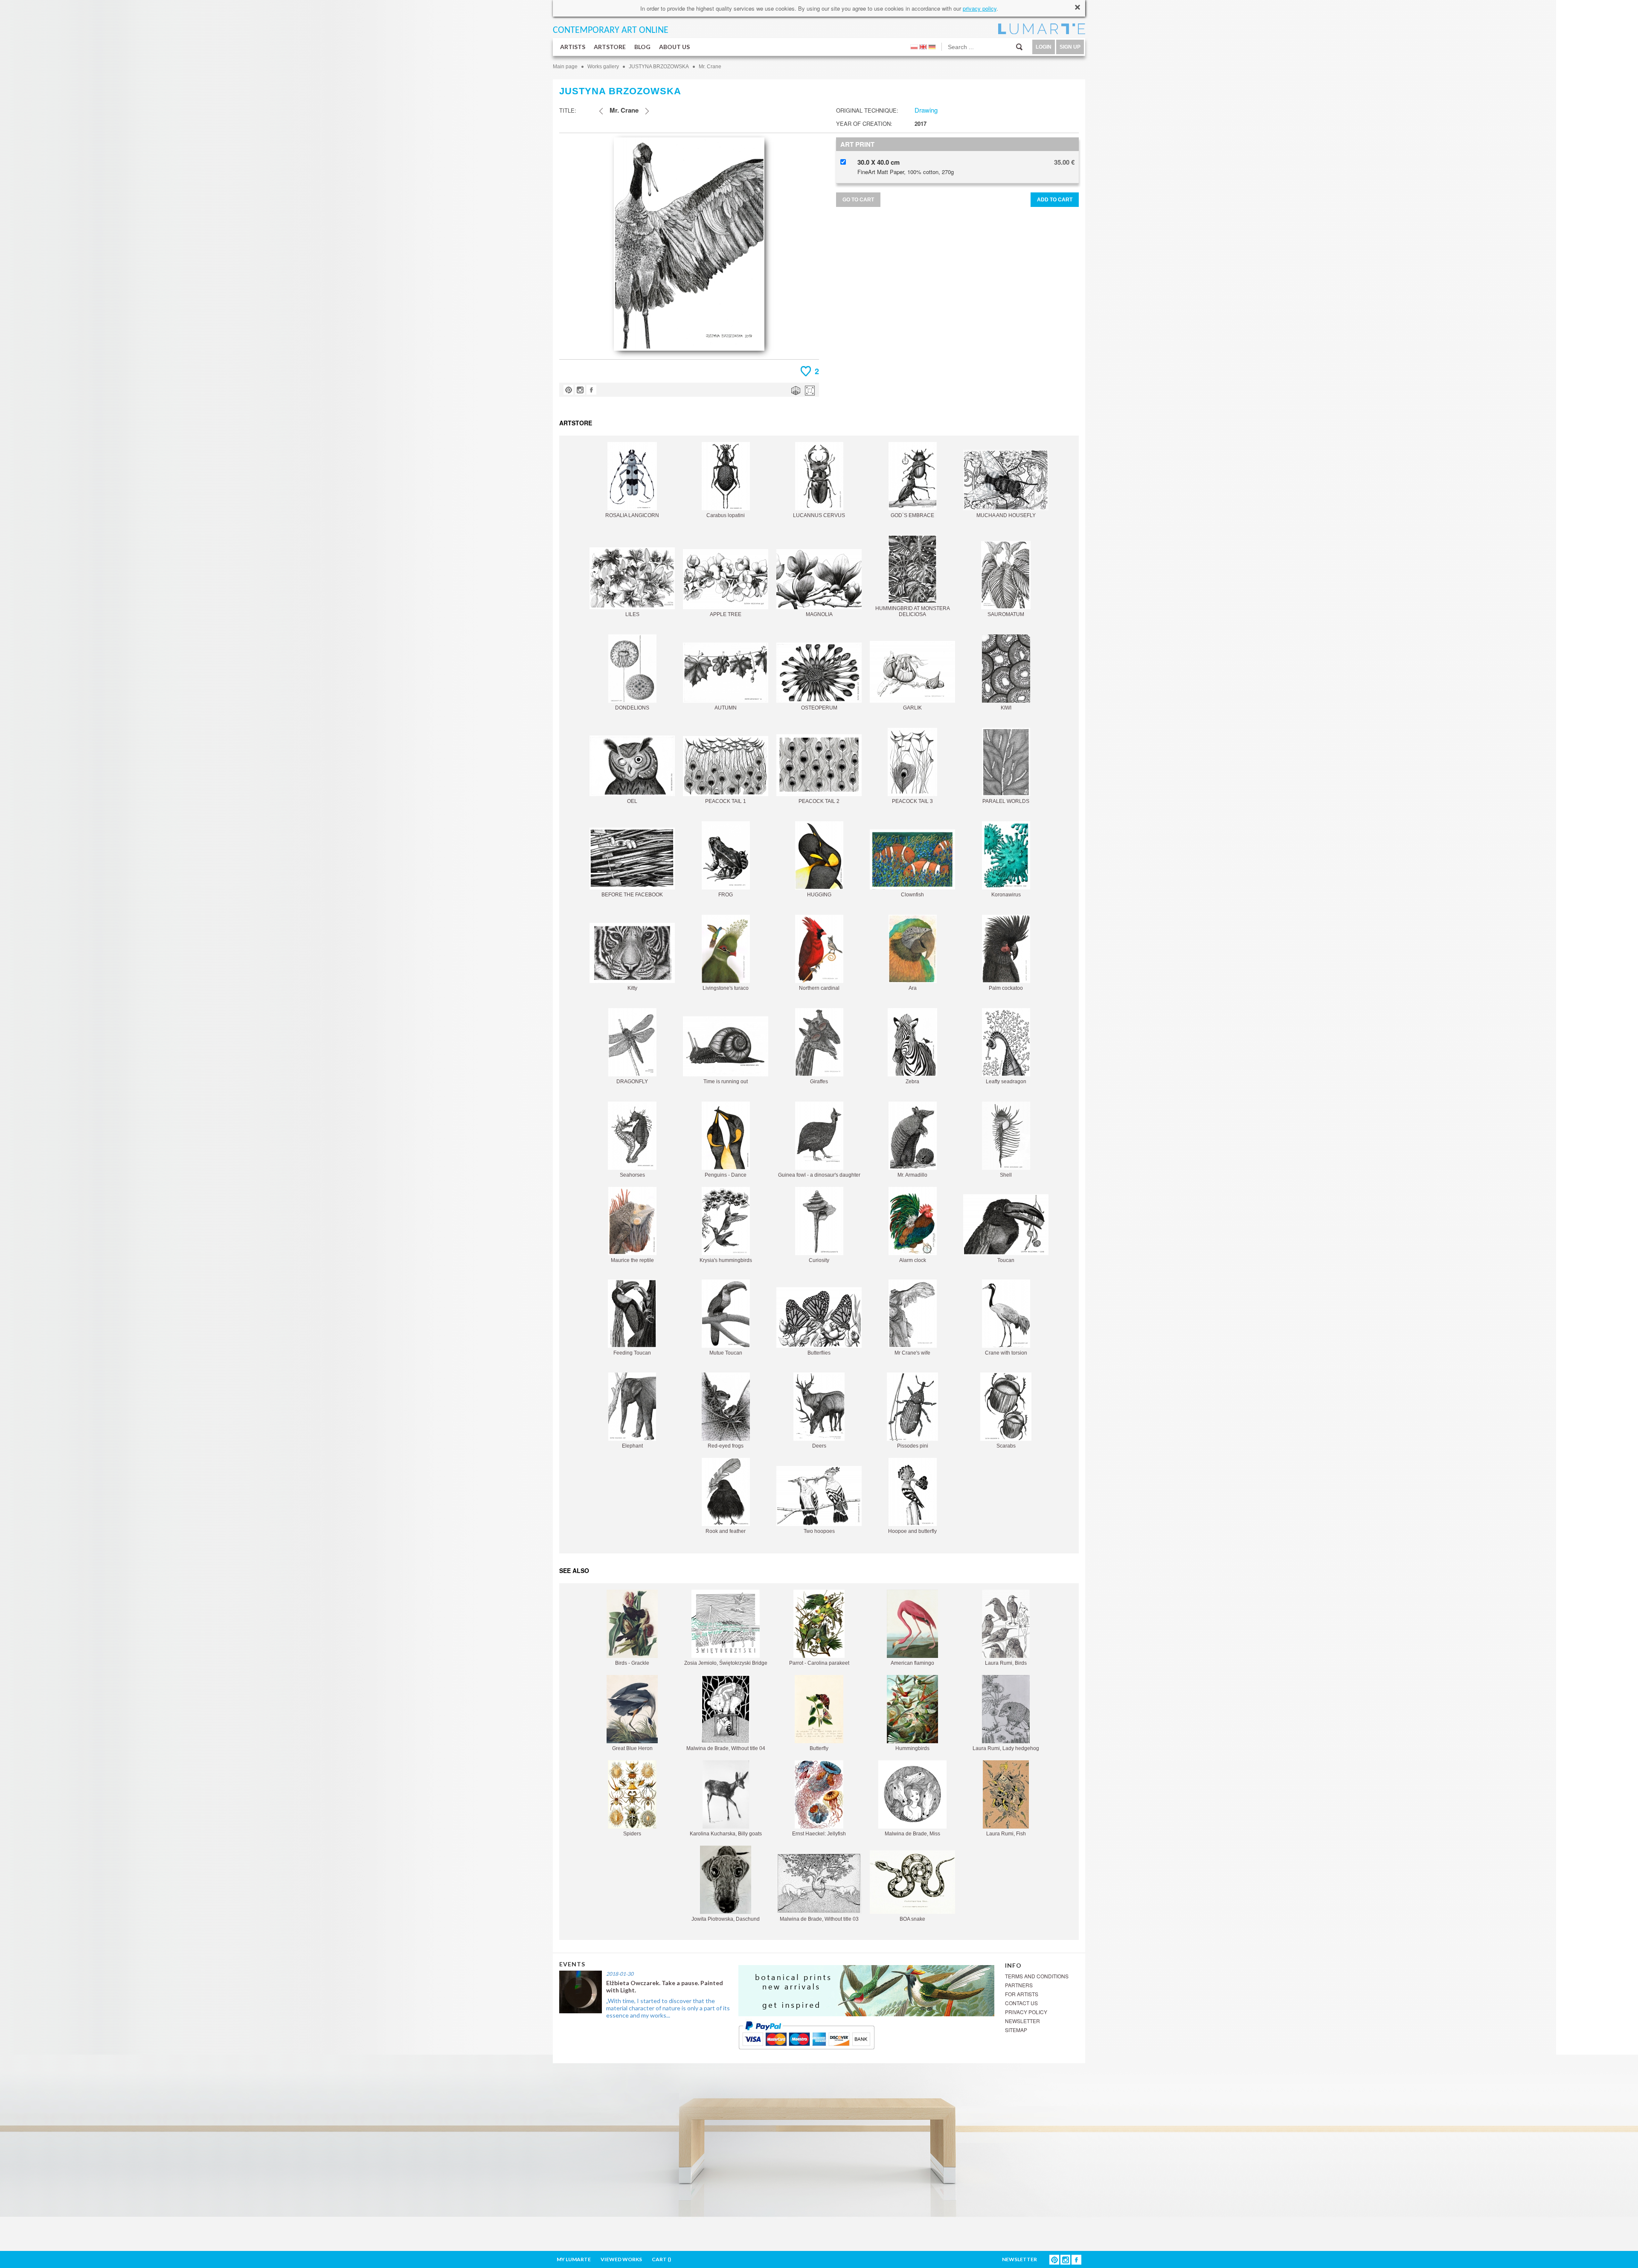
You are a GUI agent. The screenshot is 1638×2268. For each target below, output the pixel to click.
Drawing (926, 110)
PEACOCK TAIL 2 (819, 801)
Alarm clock (913, 1260)
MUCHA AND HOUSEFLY (1006, 515)
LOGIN (1044, 47)
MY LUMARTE (574, 2259)
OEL (632, 801)
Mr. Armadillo (912, 1175)
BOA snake (912, 1919)
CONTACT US (1021, 2003)
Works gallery (603, 67)
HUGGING (819, 895)
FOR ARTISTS (1022, 1994)
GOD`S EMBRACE (912, 515)
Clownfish (912, 895)
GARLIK (912, 708)
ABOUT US (674, 47)
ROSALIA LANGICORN (632, 515)
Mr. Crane (710, 67)
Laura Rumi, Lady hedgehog (1006, 1748)
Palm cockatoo (1006, 988)
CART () (661, 2259)
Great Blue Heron (632, 1748)
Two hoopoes (819, 1531)
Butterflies (819, 1353)
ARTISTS (573, 47)
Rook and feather (726, 1531)
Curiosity (819, 1260)
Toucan (1006, 1260)
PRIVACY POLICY (1026, 2012)
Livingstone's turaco (726, 988)
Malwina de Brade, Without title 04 (726, 1748)
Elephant (632, 1446)
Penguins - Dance (726, 1175)
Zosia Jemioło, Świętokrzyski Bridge (726, 1663)
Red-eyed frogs (726, 1446)
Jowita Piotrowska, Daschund (726, 1919)
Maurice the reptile (632, 1260)
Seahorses (632, 1175)
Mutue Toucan (726, 1353)
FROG (726, 895)
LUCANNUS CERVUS (819, 515)
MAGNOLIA (819, 614)
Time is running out (726, 1082)
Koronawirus (1006, 895)
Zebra (912, 1082)
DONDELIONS (632, 708)
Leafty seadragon (1006, 1082)
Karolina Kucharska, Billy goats (726, 1834)
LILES (632, 614)
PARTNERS (1019, 1985)
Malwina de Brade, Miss (912, 1834)
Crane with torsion (1006, 1353)
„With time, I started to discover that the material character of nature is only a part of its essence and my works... (668, 2008)
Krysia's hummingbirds (726, 1260)
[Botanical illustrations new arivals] (866, 1990)
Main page (565, 67)
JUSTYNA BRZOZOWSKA (659, 67)
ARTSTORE (610, 47)
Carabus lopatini (726, 515)
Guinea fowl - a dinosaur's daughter (819, 1175)
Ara (913, 988)
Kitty (632, 988)
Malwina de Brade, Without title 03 (819, 1919)
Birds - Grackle (632, 1663)
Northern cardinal (819, 988)
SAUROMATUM (1006, 614)
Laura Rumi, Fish (1006, 1834)
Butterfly (819, 1748)
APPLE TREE (726, 614)
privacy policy (980, 8)
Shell (1006, 1175)
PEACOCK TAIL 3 (912, 801)
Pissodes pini (913, 1446)
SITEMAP (1016, 2030)
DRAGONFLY (632, 1082)
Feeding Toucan (632, 1353)
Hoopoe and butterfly (912, 1531)
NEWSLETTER (1022, 2021)
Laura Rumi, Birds (1006, 1663)
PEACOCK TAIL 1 (726, 801)
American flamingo (912, 1663)
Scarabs (1006, 1446)
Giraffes (819, 1082)
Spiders (632, 1834)
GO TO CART (858, 200)
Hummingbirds (912, 1748)
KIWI (1006, 708)
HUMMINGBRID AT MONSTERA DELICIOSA (913, 611)
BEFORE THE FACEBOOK (632, 895)
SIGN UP (1070, 47)
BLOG (642, 47)
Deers (819, 1446)
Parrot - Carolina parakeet (819, 1663)
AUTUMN (726, 708)
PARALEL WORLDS (1006, 801)
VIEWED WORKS (621, 2259)
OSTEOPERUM (819, 708)
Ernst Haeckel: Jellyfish (819, 1834)
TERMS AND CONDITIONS (1037, 1976)
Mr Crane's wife (912, 1353)
